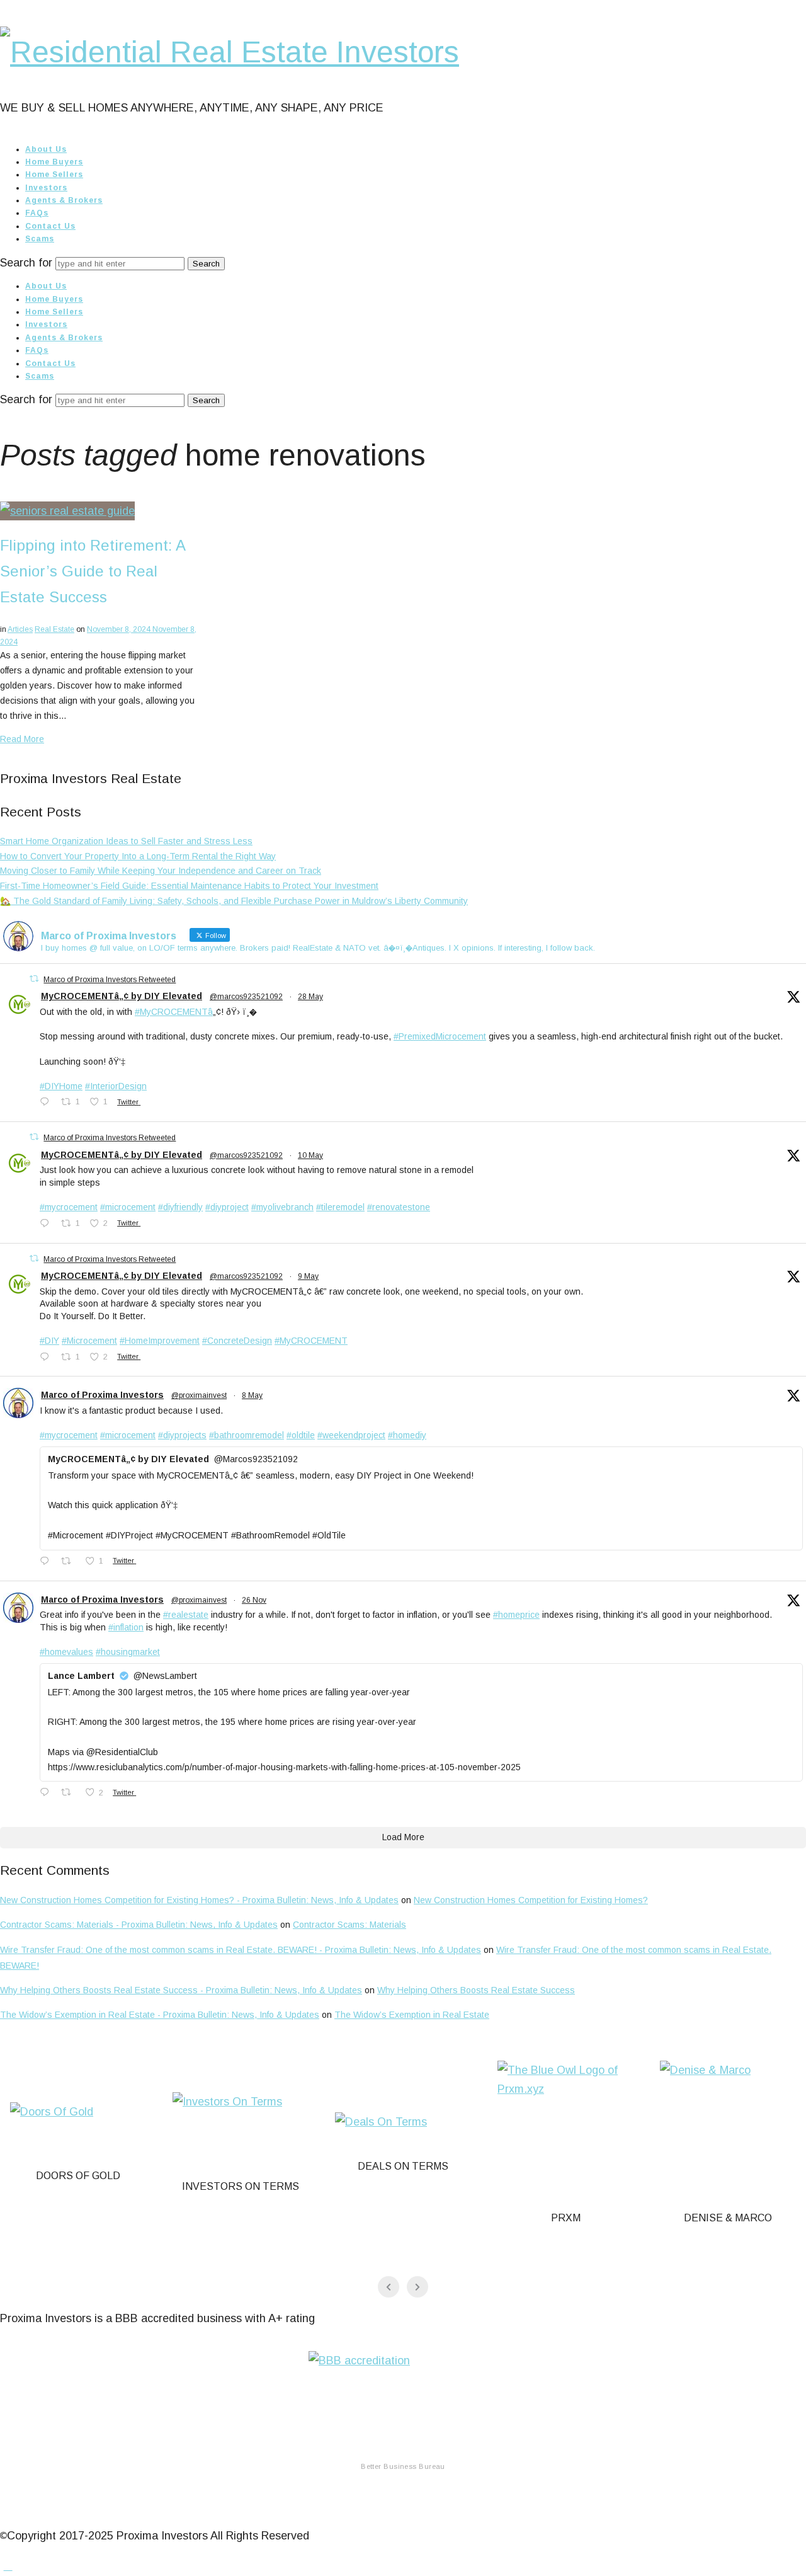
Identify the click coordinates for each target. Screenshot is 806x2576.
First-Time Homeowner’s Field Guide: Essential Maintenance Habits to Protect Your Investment (189, 886)
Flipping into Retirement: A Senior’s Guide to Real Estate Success (93, 571)
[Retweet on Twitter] (34, 979)
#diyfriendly (180, 1207)
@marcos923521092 (246, 997)
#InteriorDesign (116, 1086)
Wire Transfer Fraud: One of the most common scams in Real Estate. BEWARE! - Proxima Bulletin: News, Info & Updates (241, 1950)
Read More (22, 739)
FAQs (37, 213)
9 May (308, 1276)
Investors (46, 188)
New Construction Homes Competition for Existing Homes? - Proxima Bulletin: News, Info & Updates (199, 1900)
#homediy (407, 1435)
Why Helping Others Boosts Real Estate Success (476, 1990)
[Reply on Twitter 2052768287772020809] (47, 1562)
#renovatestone (399, 1207)
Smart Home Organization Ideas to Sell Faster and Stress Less (126, 841)
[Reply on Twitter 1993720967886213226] (47, 1794)
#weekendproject (351, 1435)
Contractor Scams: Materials (349, 1925)
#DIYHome (61, 1086)
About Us (46, 149)
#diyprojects (182, 1435)
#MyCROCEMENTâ (174, 1012)
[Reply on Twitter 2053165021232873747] (47, 1358)
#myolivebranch (282, 1207)
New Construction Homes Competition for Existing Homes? (531, 1900)
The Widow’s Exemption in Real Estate (412, 2015)
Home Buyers (54, 162)
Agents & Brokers (64, 200)
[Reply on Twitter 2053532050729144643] (47, 1225)
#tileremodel (340, 1207)
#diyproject (227, 1207)
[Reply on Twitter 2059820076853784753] (47, 1103)
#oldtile (301, 1435)
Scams (40, 239)
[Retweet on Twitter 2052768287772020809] (70, 1562)
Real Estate (54, 629)
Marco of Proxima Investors (102, 1395)
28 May (310, 997)
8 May (252, 1395)
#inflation (126, 1627)
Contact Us (50, 226)
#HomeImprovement (160, 1341)
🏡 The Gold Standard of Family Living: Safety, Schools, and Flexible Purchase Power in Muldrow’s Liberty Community (234, 901)
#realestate (186, 1615)
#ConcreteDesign (237, 1341)
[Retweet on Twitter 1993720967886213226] (70, 1794)
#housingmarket (128, 1652)
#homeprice (516, 1615)
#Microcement (89, 1341)
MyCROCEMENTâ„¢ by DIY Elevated (122, 996)
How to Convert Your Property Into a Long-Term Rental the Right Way (138, 856)
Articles (20, 629)
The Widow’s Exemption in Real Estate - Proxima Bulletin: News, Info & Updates (160, 2015)
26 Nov (254, 1600)
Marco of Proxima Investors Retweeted (110, 980)
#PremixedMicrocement (440, 1036)
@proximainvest (199, 1395)
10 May (310, 1155)
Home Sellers (54, 175)
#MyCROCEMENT (311, 1341)
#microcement (128, 1207)
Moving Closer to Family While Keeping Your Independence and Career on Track (161, 871)
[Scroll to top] (8, 2566)
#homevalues (66, 1652)
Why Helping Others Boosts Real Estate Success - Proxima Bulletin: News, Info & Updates (181, 1990)
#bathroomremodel (247, 1435)
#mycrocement (69, 1207)
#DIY (49, 1341)
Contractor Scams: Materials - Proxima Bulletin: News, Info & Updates (139, 1925)
